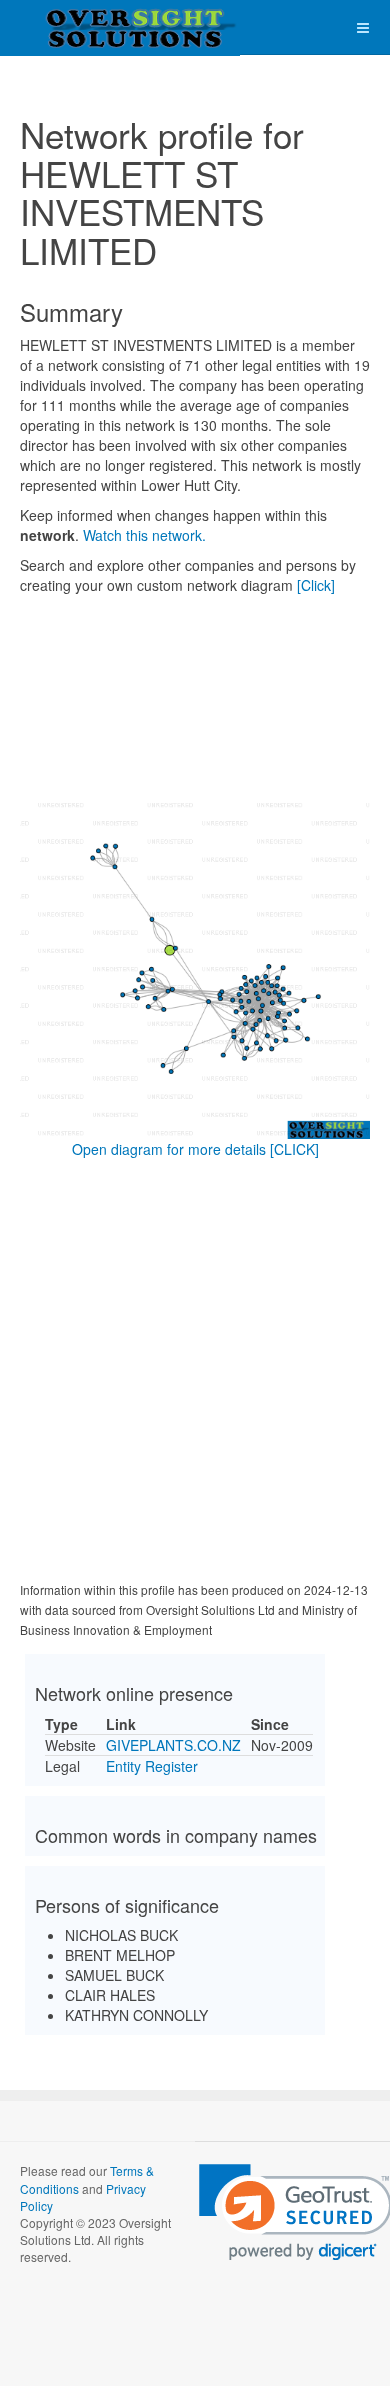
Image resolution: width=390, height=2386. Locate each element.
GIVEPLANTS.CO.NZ (173, 1745)
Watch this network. (144, 535)
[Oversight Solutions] (80, 27)
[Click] (316, 585)
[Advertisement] (195, 1374)
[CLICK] (294, 1149)
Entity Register (152, 1766)
